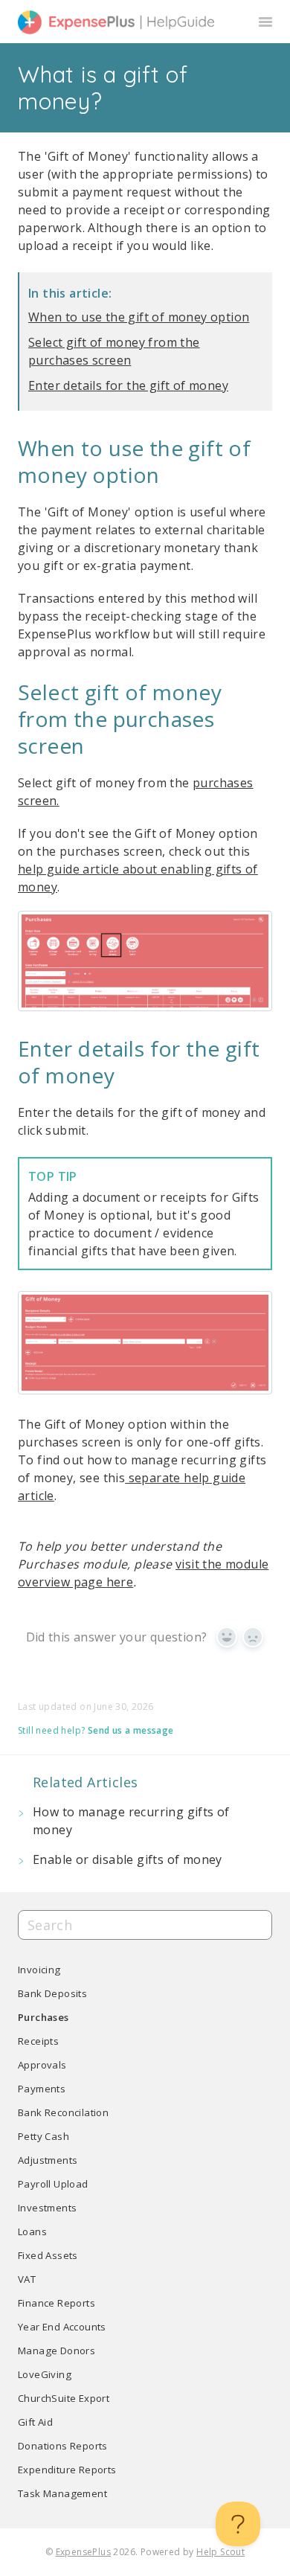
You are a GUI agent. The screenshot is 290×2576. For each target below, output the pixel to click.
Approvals (42, 2065)
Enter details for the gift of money (128, 385)
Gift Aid (35, 2422)
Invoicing (39, 1970)
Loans (32, 2231)
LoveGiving (45, 2374)
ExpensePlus (83, 2552)
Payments (42, 2089)
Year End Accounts (62, 2327)
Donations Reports (63, 2446)
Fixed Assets (48, 2255)
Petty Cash (43, 2136)
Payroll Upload (53, 2184)
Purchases (43, 2017)
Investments (47, 2208)
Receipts (38, 2041)
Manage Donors (57, 2351)
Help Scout (220, 2552)
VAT (27, 2279)
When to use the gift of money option (139, 317)
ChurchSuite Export (64, 2398)
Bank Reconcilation (63, 2112)
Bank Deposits (52, 1993)
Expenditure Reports (67, 2470)
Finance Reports (57, 2303)
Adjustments (48, 2160)
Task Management (62, 2493)
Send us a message (131, 1731)
